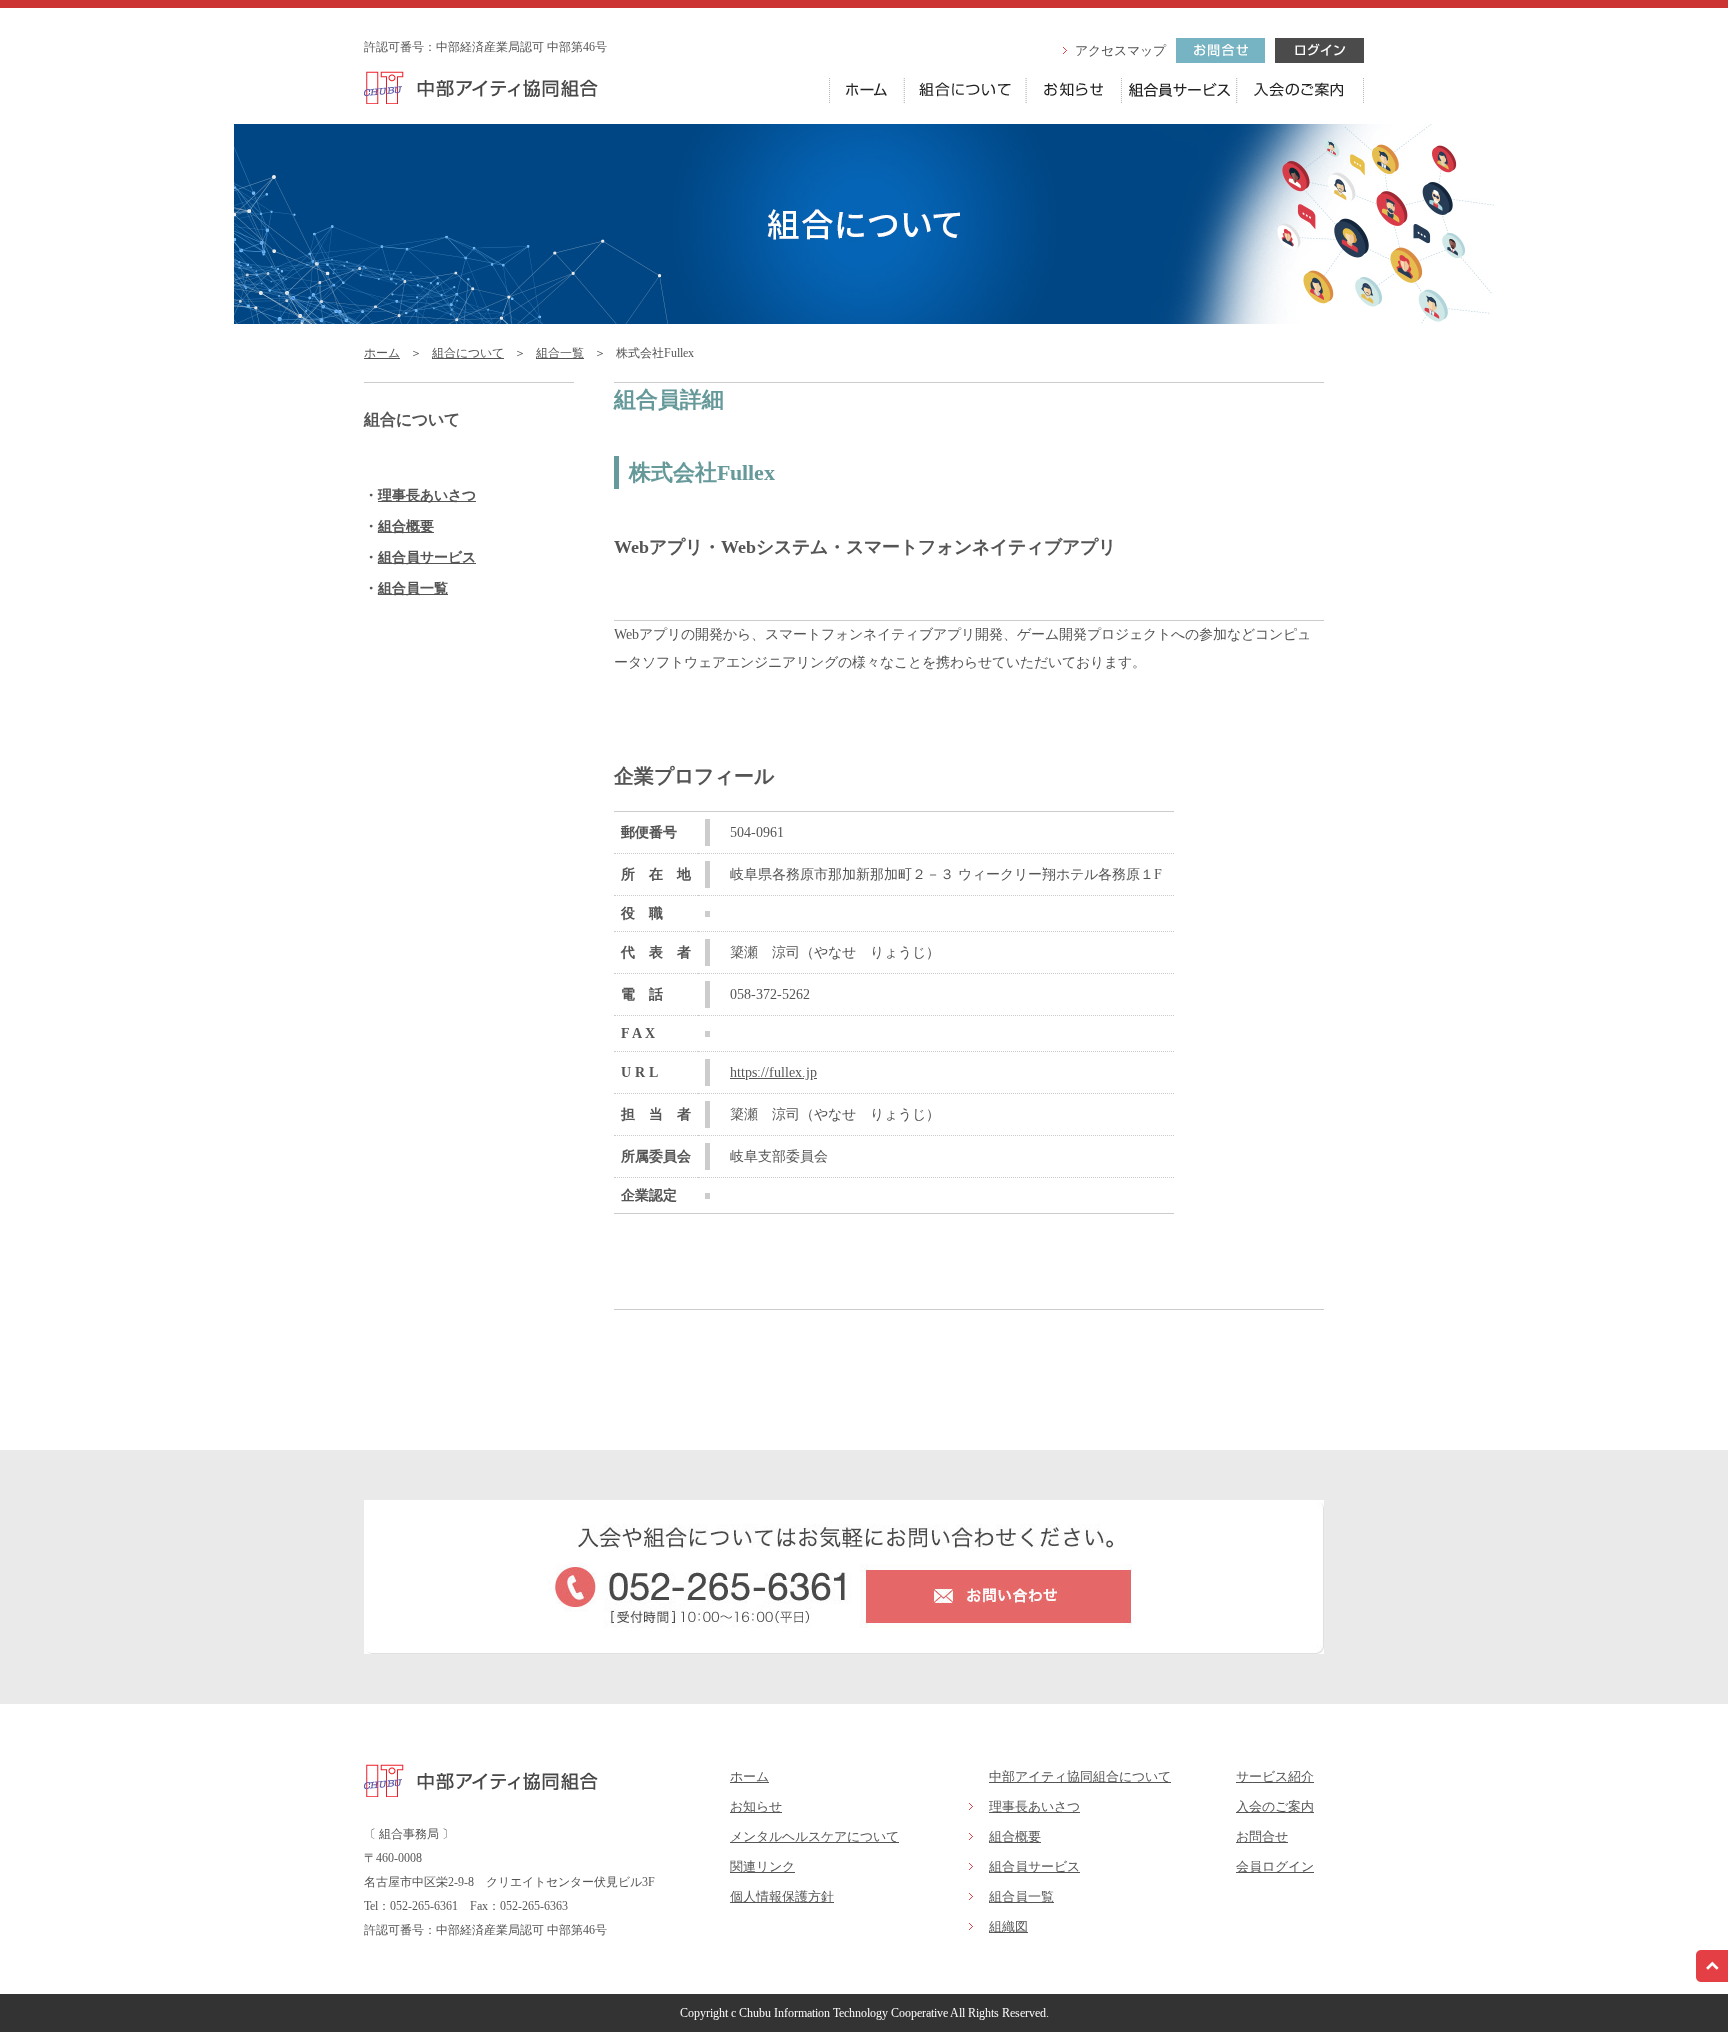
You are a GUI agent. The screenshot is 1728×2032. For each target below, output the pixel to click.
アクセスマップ (1120, 50)
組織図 (1008, 1926)
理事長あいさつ (427, 495)
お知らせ (756, 1806)
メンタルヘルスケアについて (814, 1836)
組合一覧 (560, 353)
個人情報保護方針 (782, 1896)
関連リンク (762, 1866)
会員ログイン (1275, 1866)
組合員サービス (427, 557)
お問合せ (1262, 1836)
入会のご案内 (1275, 1806)
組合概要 (406, 526)
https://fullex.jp (773, 1072)
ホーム (382, 353)
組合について (468, 353)
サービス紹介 (1275, 1776)
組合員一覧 (413, 588)
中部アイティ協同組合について (1080, 1776)
